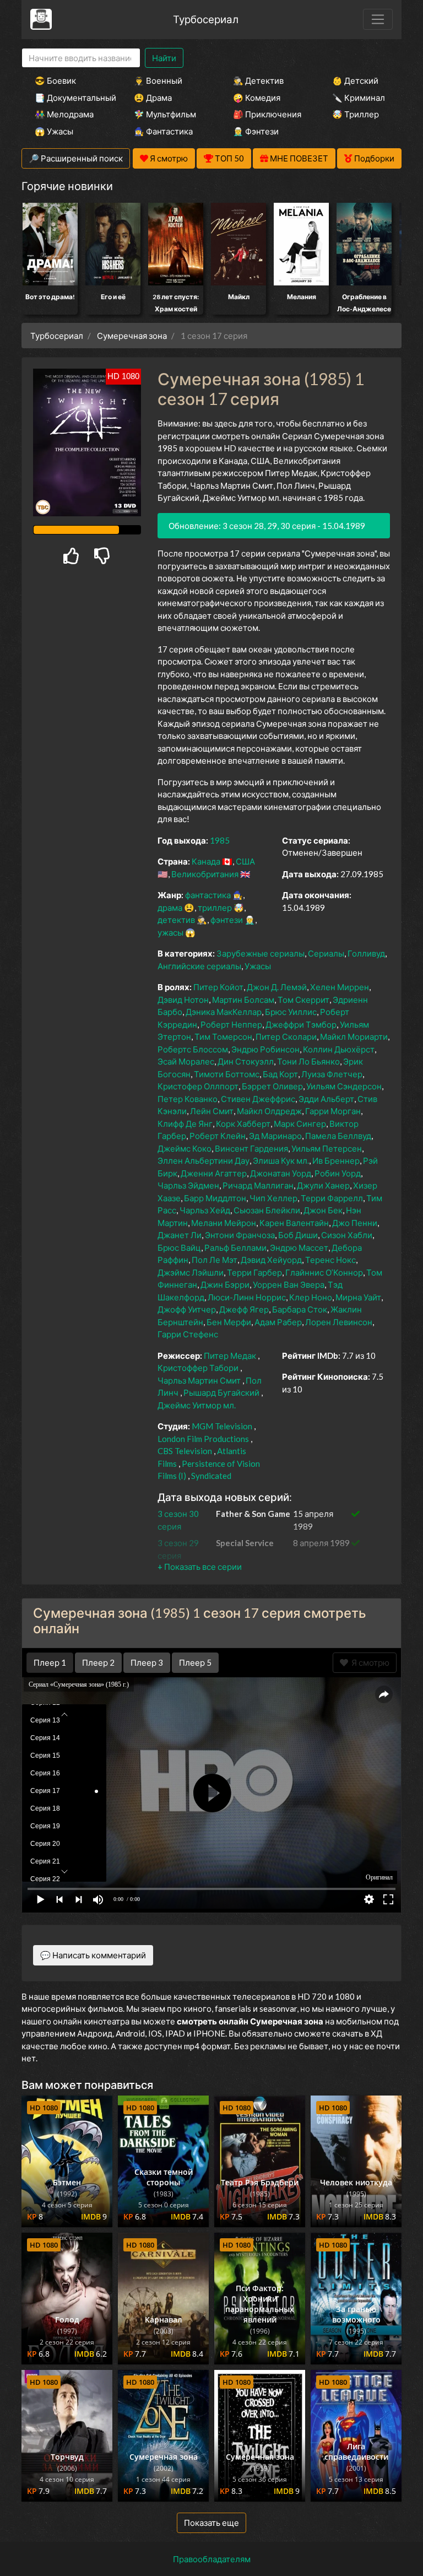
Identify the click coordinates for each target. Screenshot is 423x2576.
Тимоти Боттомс (227, 1074)
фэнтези (227, 920)
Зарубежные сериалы (261, 953)
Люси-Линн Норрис (247, 1297)
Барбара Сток (300, 1309)
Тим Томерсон (223, 1036)
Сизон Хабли (347, 1235)
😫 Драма (153, 98)
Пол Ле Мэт (215, 1260)
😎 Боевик (55, 80)
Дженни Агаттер (214, 1173)
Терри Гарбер (254, 1272)
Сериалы (326, 953)
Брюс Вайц (179, 1248)
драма (170, 908)
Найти (164, 58)
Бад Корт (280, 1074)
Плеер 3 (147, 1662)
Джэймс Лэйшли (191, 1272)
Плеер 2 (98, 1662)
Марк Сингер (300, 1124)
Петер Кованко (188, 1099)
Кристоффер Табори (198, 1368)
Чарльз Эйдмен (188, 1185)
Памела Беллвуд (338, 1136)
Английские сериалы (199, 966)
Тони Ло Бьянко (308, 1061)
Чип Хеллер (273, 1198)
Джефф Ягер (244, 1309)
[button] (200, 1567)
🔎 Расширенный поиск (76, 158)
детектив (176, 920)
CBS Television (185, 1451)
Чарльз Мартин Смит (199, 1380)
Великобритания (205, 874)
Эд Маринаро (275, 1136)
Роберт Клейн (218, 1136)
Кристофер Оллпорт (198, 1086)
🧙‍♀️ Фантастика (163, 131)
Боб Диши (298, 1235)
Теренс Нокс (330, 1260)
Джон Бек (323, 1210)
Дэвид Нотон (183, 1000)
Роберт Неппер (231, 1024)
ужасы (170, 932)
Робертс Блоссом (193, 1049)
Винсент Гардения (251, 1148)
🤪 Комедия (257, 98)
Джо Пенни (355, 1223)
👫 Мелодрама (64, 114)
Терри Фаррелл (332, 1198)
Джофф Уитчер (187, 1309)
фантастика (208, 895)
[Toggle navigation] (378, 19)
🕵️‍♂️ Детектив (258, 80)
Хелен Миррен (340, 987)
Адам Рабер (278, 1322)
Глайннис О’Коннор (324, 1272)
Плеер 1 (50, 1662)
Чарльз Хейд (205, 1210)
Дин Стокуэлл (246, 1061)
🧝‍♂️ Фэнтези (256, 131)
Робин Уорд (338, 1173)
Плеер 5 (195, 1662)
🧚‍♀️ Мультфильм (165, 114)
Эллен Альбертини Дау (204, 1160)
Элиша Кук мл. (281, 1160)
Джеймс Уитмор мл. (197, 1405)
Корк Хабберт (243, 1124)
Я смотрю (369, 1662)
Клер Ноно (311, 1297)
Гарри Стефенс (188, 1334)
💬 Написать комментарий (93, 1955)
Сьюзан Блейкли (267, 1210)
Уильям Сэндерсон (344, 1086)
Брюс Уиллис (291, 1012)
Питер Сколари (286, 1036)
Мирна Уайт (358, 1297)
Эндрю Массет (299, 1248)
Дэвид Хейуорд (271, 1260)
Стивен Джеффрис (258, 1099)
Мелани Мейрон (224, 1223)
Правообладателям (212, 2559)
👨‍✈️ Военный (158, 80)
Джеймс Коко (185, 1148)
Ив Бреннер (336, 1160)
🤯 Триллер (356, 114)
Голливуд (366, 953)
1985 (220, 840)
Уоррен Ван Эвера (289, 1284)
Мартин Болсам (243, 1000)
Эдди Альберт (326, 1099)
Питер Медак (230, 1355)
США (245, 861)
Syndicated (211, 1476)
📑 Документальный (69, 98)
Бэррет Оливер (272, 1086)
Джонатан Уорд (281, 1173)
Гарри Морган (333, 1111)
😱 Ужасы (54, 131)
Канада (206, 861)
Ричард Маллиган (258, 1185)
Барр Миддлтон (215, 1198)
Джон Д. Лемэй (277, 987)
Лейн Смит (212, 1111)
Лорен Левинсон (339, 1322)
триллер (215, 908)
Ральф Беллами (235, 1248)
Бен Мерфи (229, 1322)
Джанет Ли (180, 1235)
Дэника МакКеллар (224, 1012)
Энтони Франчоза (240, 1235)
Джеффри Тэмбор (301, 1024)
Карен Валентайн (294, 1223)
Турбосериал (206, 19)
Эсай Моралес (186, 1061)
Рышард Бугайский (221, 1392)
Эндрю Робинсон (265, 1049)
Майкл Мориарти (354, 1036)
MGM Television (222, 1426)
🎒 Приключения (267, 114)
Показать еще (211, 2523)
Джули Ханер (323, 1185)
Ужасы (258, 966)
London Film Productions (203, 1439)
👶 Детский (355, 80)
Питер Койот (218, 987)
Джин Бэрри (225, 1284)
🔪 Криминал (359, 98)
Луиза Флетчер (332, 1074)
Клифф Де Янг (185, 1124)
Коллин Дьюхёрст (339, 1049)
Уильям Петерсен (327, 1148)
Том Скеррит (303, 1000)
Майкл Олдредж (269, 1111)
